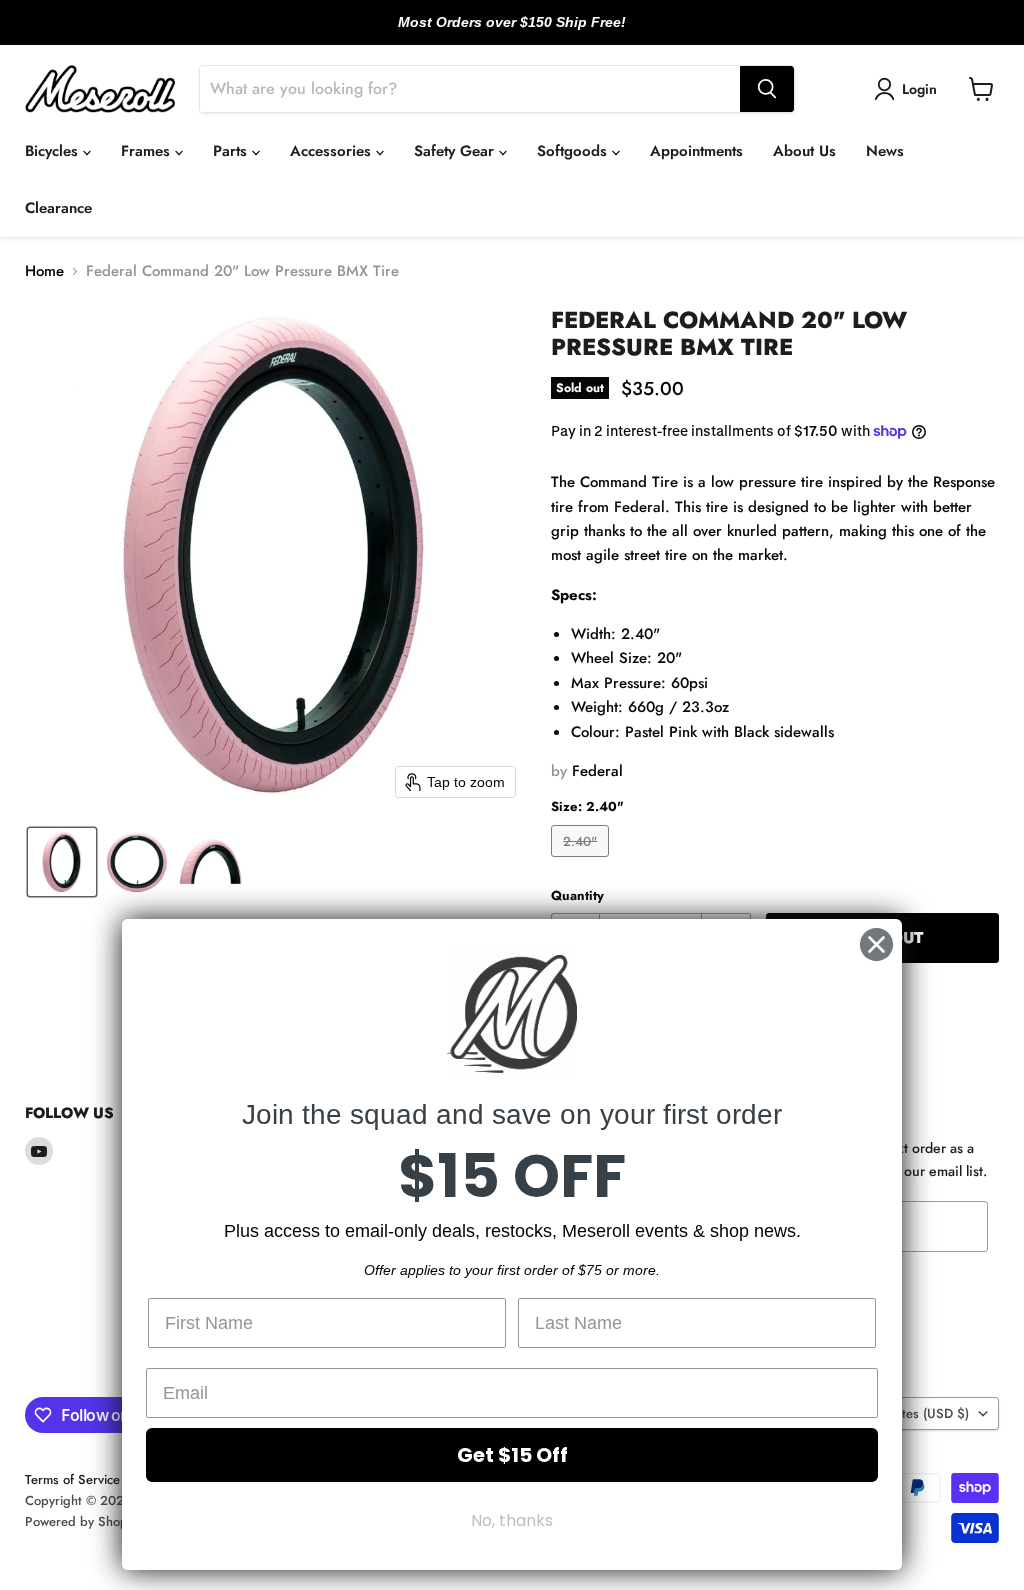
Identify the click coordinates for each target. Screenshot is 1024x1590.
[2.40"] (583, 862)
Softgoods (574, 151)
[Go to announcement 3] (528, 33)
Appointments (696, 151)
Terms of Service (72, 1479)
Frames (148, 151)
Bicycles (54, 151)
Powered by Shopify (83, 1521)
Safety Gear (456, 151)
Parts (232, 151)
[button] (909, 89)
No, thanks (512, 1520)
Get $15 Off (512, 1455)
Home (44, 271)
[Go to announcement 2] (512, 33)
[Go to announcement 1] (496, 33)
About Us (804, 151)
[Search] (767, 89)
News (885, 151)
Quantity (577, 895)
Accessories (333, 151)
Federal (597, 771)
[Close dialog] (876, 944)
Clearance (58, 208)
